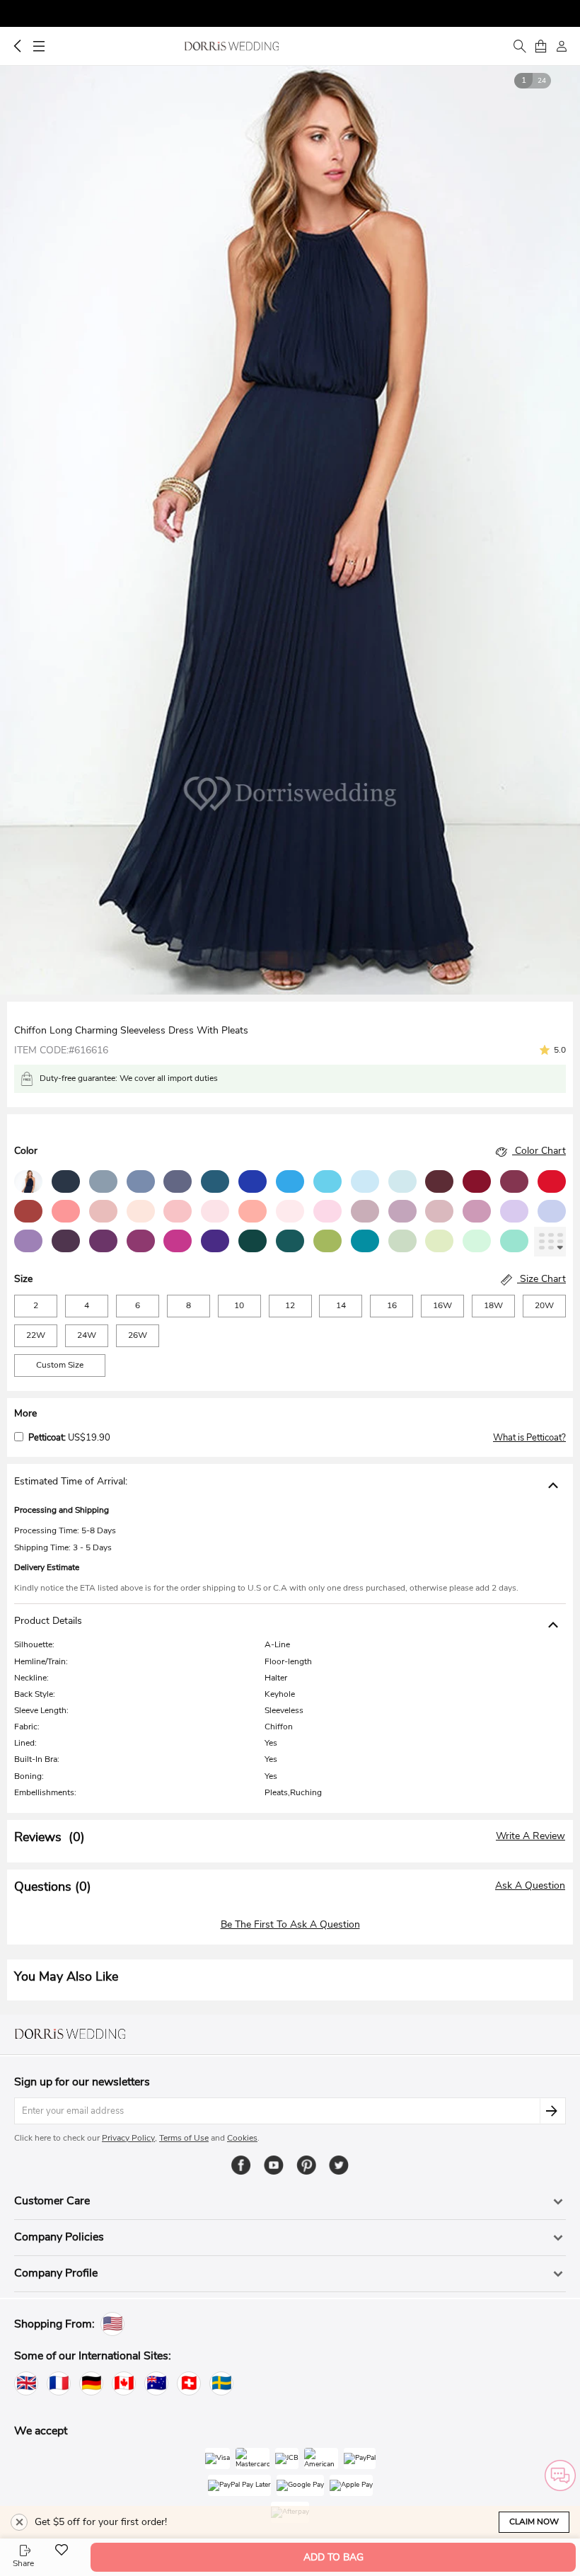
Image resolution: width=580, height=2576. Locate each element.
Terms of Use (184, 2138)
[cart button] (540, 46)
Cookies (242, 2138)
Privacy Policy (128, 2138)
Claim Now (534, 2521)
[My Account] (562, 46)
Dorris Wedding (232, 46)
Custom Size (60, 1365)
